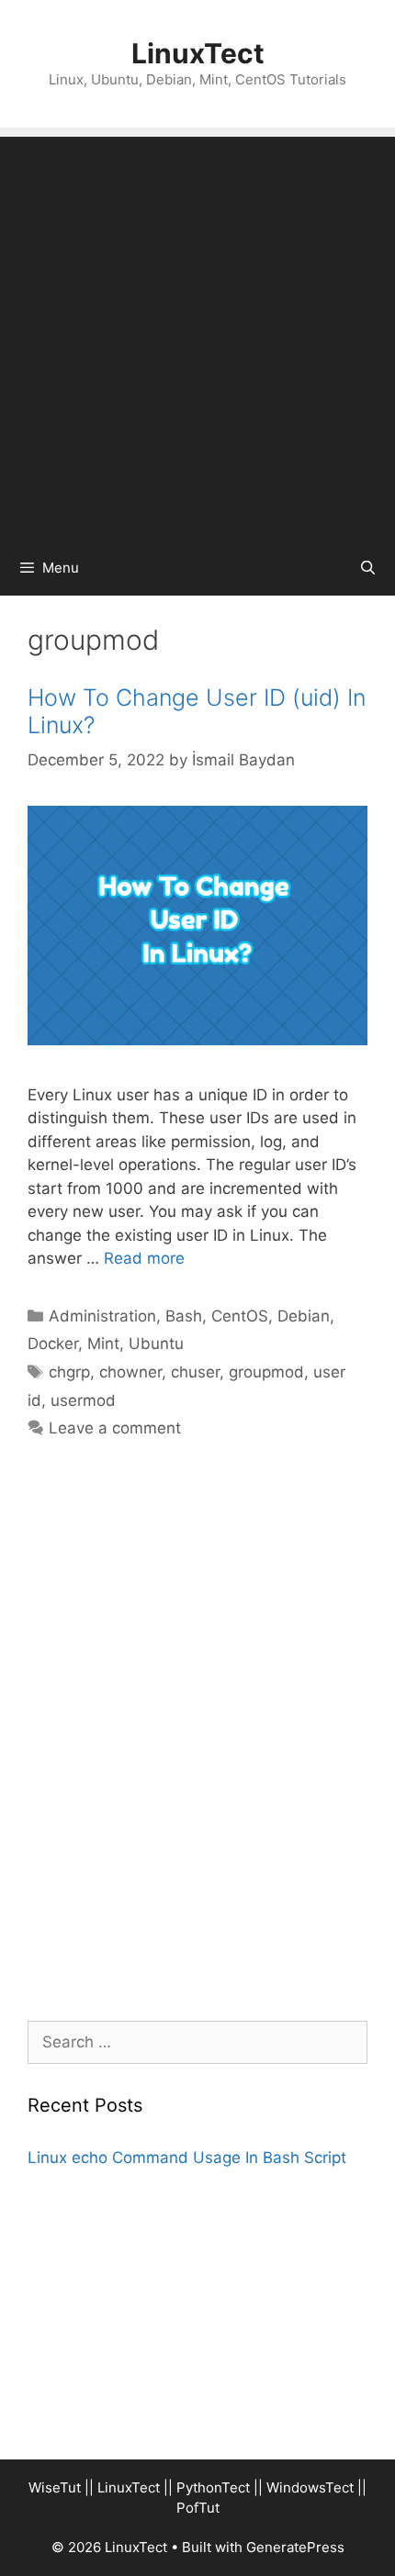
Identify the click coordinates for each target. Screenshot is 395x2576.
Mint (103, 1344)
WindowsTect (310, 2487)
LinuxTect (198, 53)
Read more (144, 1258)
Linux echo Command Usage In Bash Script (187, 2158)
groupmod (266, 1372)
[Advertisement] (197, 334)
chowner (130, 1372)
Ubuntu (156, 1344)
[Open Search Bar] (368, 568)
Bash (184, 1316)
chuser (195, 1372)
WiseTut (55, 2487)
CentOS (240, 1316)
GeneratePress (295, 2547)
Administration (102, 1316)
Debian (304, 1316)
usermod (83, 1400)
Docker (53, 1344)
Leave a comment (115, 1428)
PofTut (198, 2508)
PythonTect (213, 2487)
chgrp (69, 1372)
